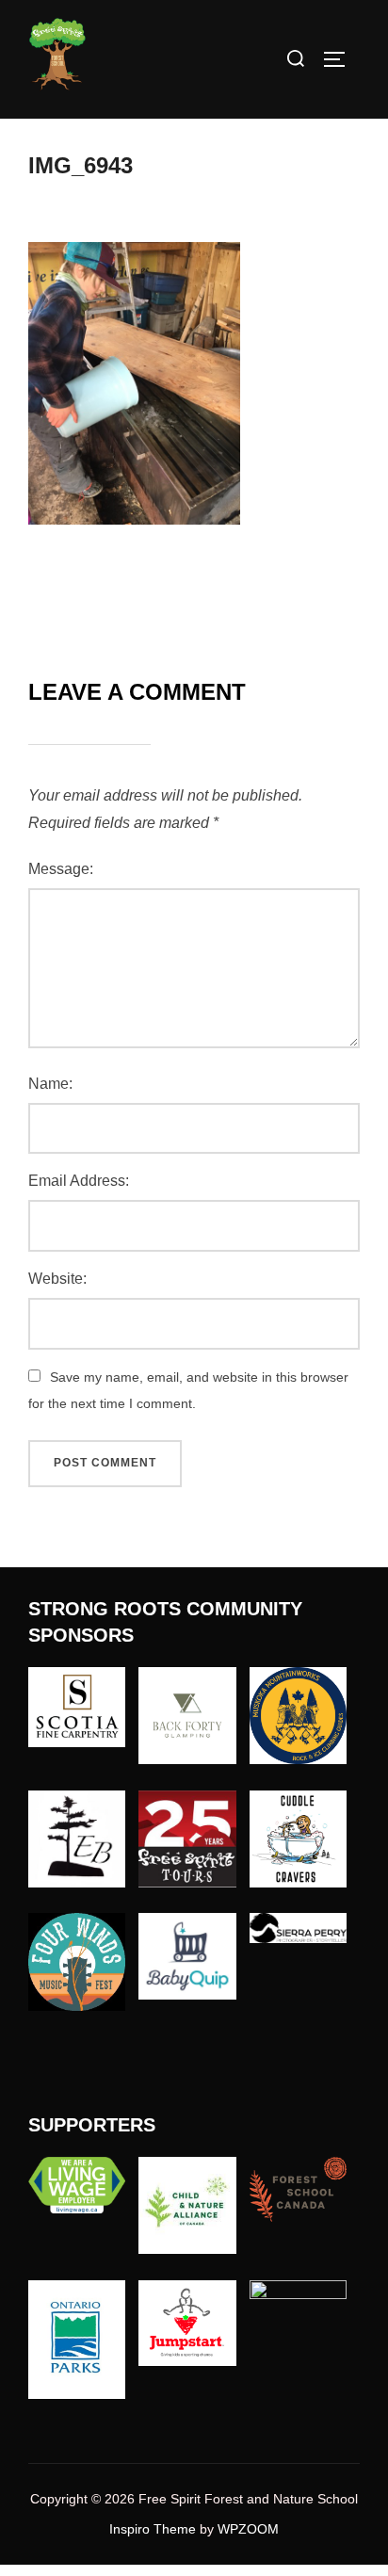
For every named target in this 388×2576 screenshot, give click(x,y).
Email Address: (79, 1181)
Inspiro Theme (153, 2529)
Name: (50, 1084)
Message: (61, 869)
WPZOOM (248, 2529)
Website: (57, 1279)
